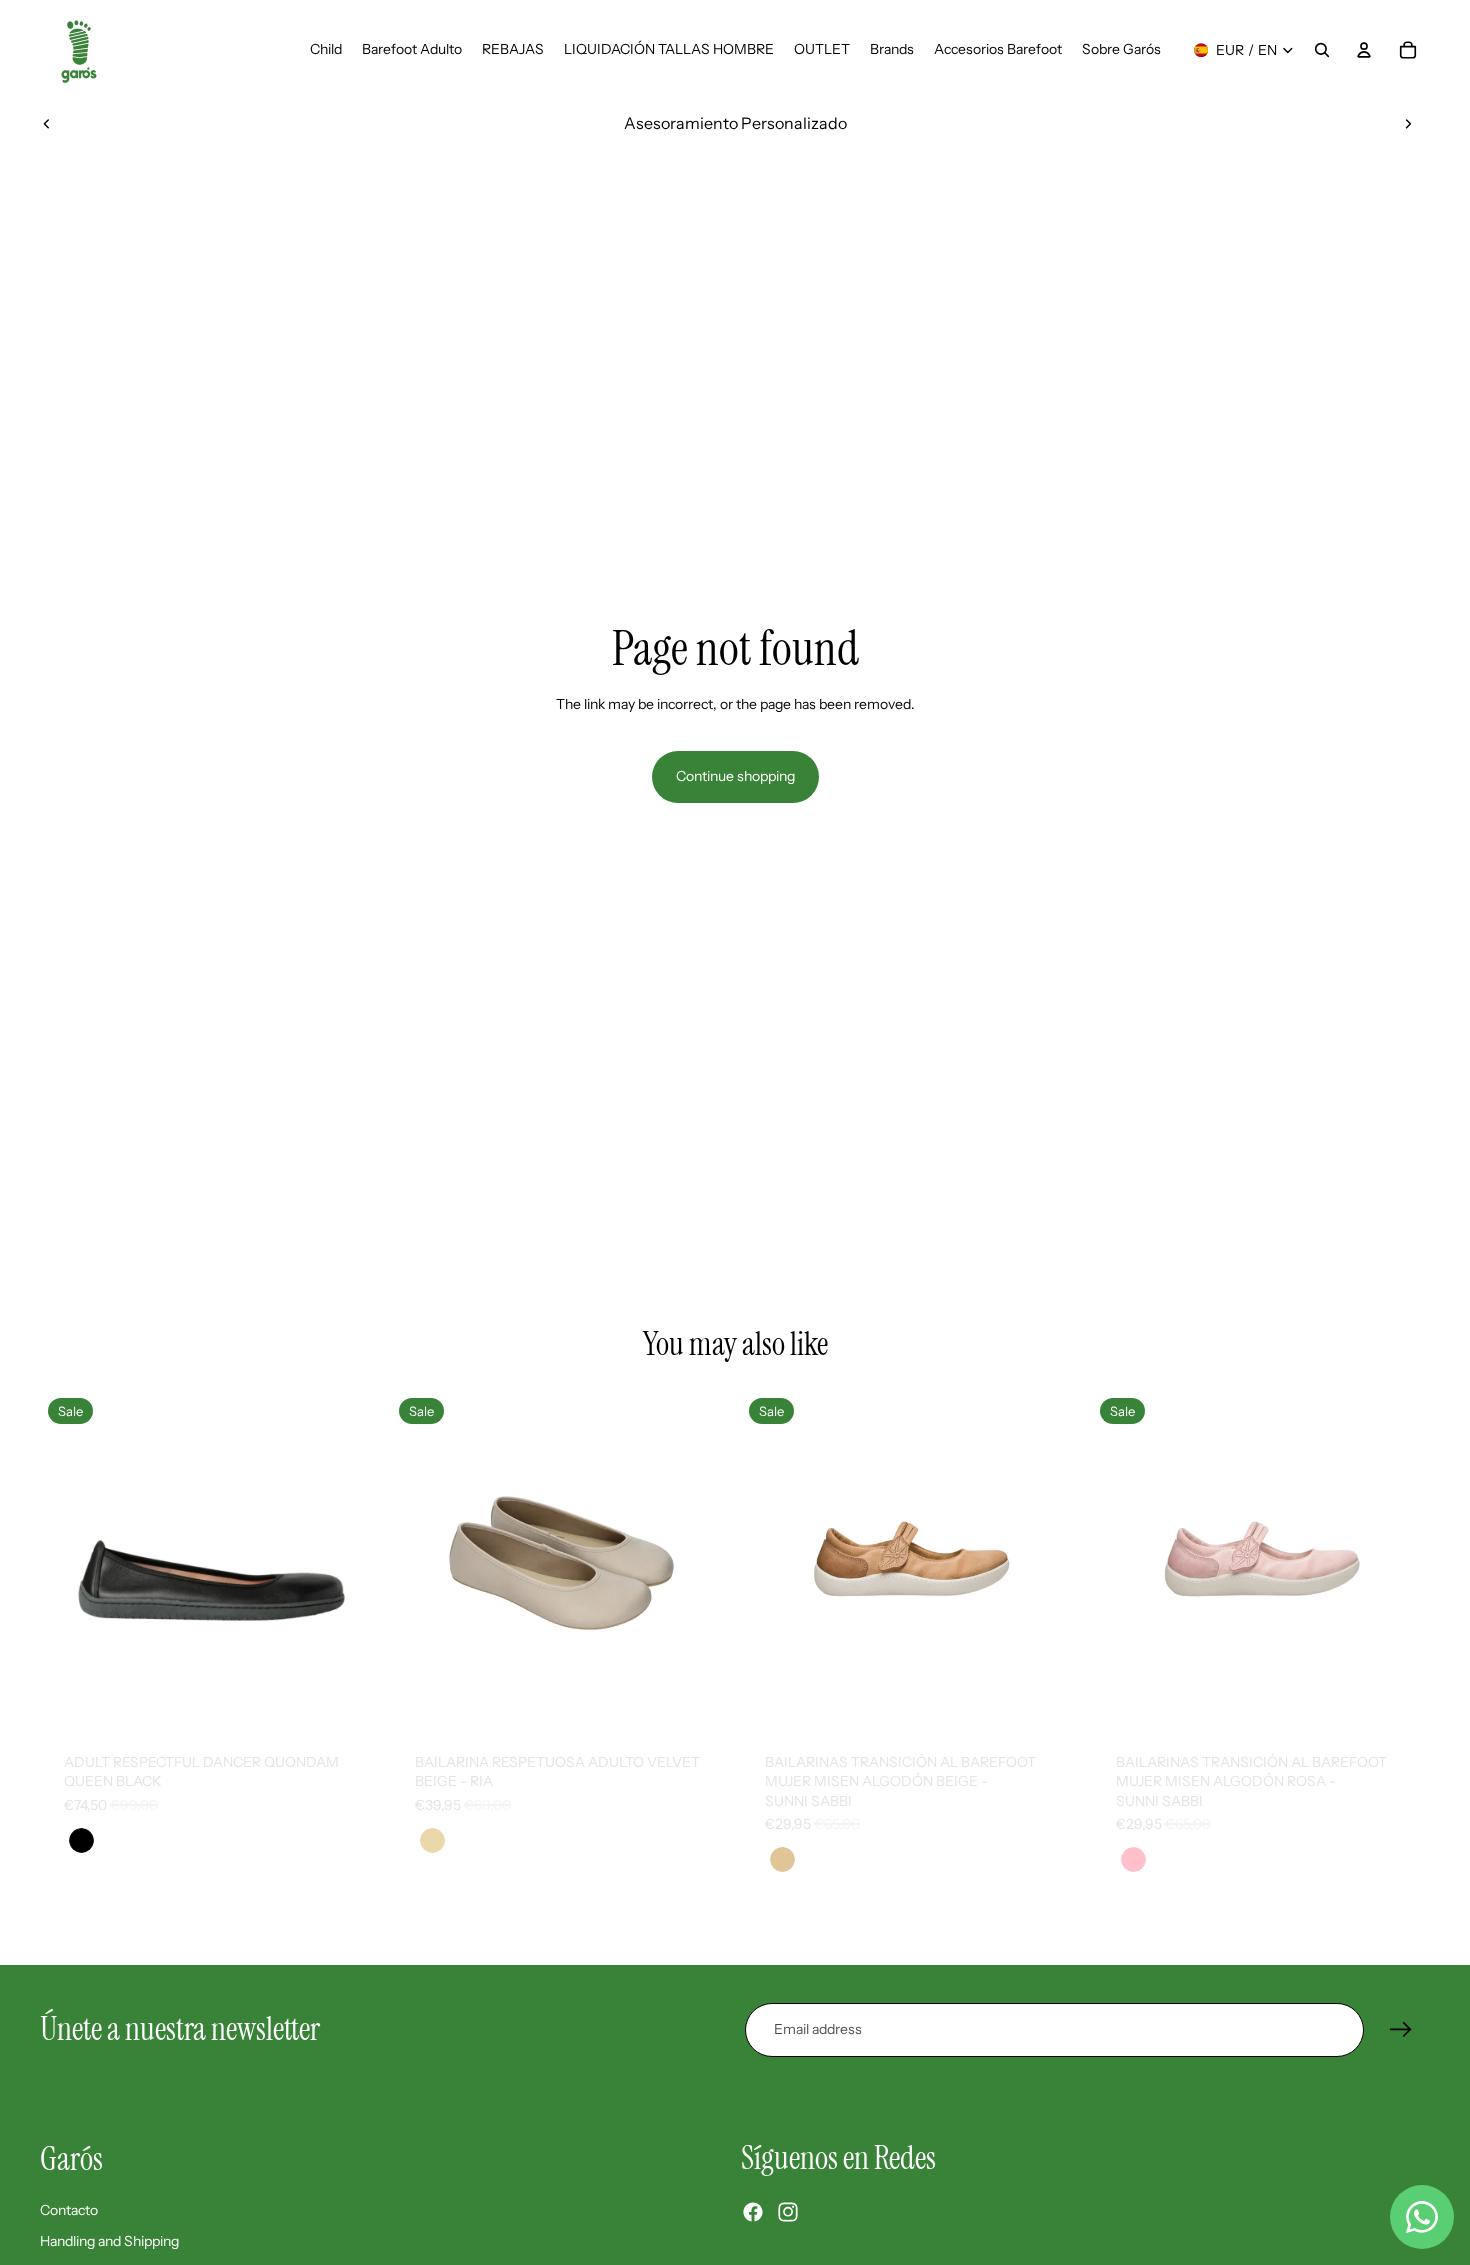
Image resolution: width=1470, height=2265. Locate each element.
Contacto (69, 2209)
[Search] (1322, 50)
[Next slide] (1408, 123)
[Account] (1364, 50)
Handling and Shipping (109, 2241)
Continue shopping (735, 776)
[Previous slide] (47, 123)
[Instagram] (788, 2212)
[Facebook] (753, 2212)
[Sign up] (1401, 2030)
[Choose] (348, 1698)
